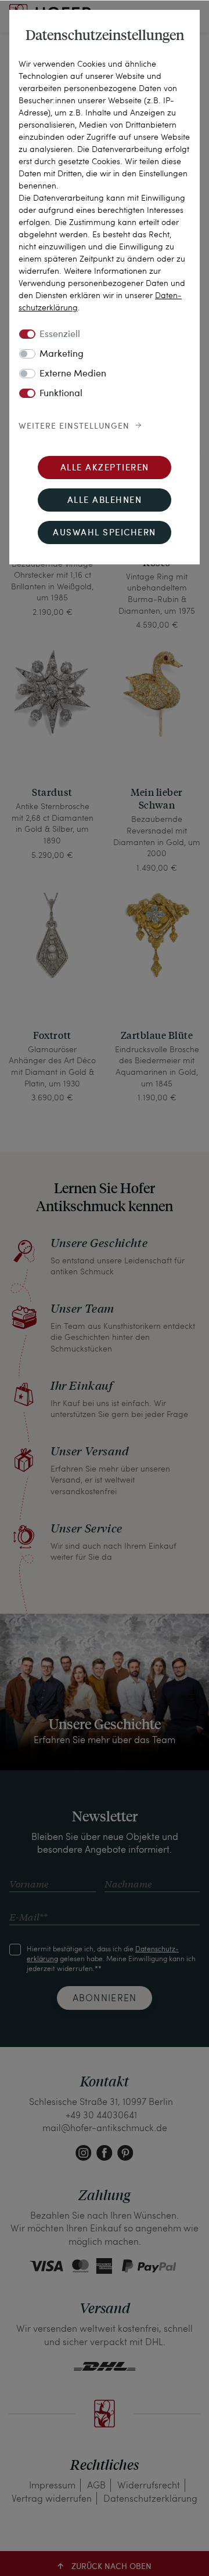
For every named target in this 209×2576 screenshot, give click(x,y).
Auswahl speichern (105, 533)
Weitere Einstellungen (74, 426)
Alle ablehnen (105, 501)
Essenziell (60, 335)
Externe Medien (73, 374)
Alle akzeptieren (105, 468)
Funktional (61, 394)
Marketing (62, 354)
